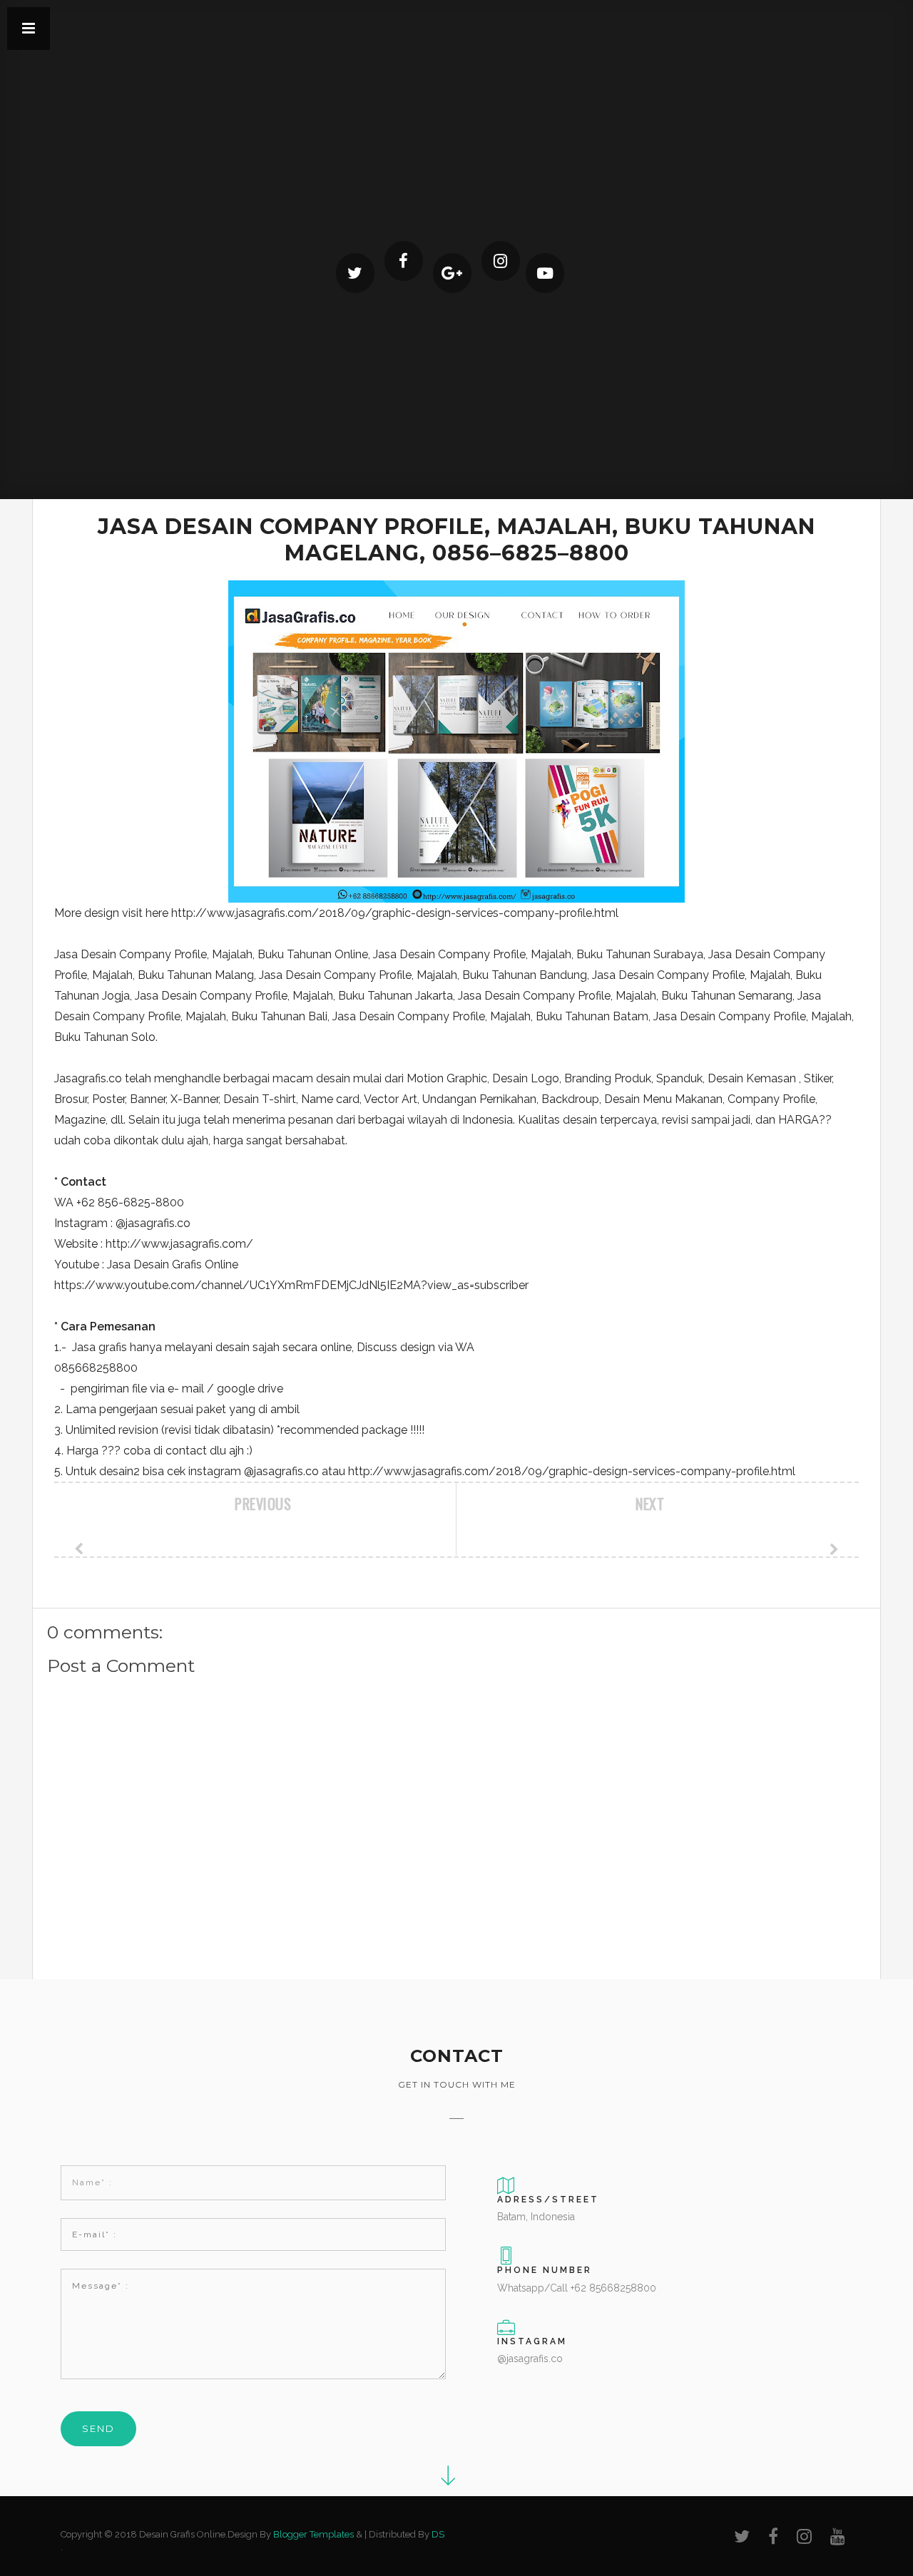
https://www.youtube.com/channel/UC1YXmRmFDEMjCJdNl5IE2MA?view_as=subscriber (291, 1285)
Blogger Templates (313, 2534)
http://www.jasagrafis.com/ (179, 1244)
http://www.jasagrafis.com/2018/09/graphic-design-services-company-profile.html (395, 913)
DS (438, 2534)
